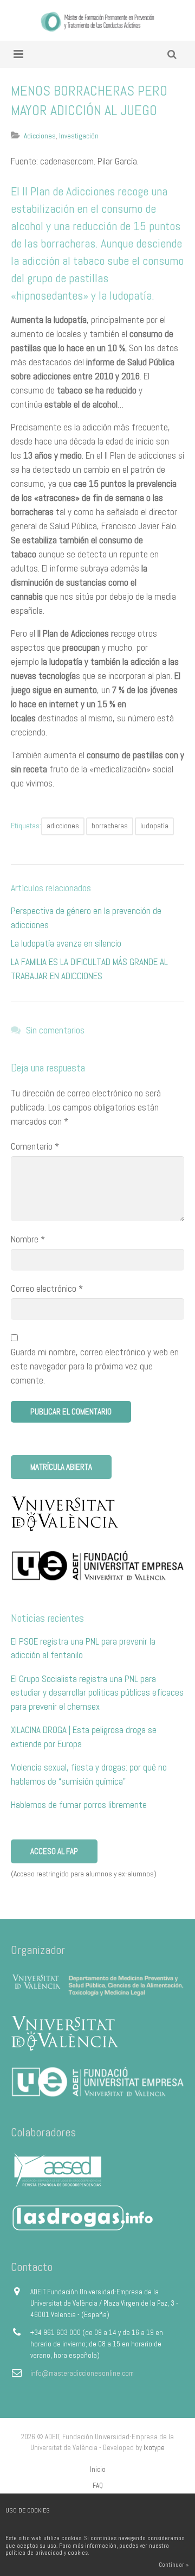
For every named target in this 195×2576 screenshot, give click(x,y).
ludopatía (154, 826)
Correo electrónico (47, 1289)
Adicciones (40, 136)
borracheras (110, 826)
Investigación (79, 136)
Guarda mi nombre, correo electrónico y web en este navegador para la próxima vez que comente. (95, 1366)
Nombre (28, 1239)
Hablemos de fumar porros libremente (79, 1805)
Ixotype (154, 2448)
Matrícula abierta (61, 1467)
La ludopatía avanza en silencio (66, 943)
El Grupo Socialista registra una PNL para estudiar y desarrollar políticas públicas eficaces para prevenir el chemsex (97, 1693)
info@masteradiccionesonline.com (82, 2373)
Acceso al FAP (54, 1851)
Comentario (35, 1146)
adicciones (63, 826)
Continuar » (174, 2565)
